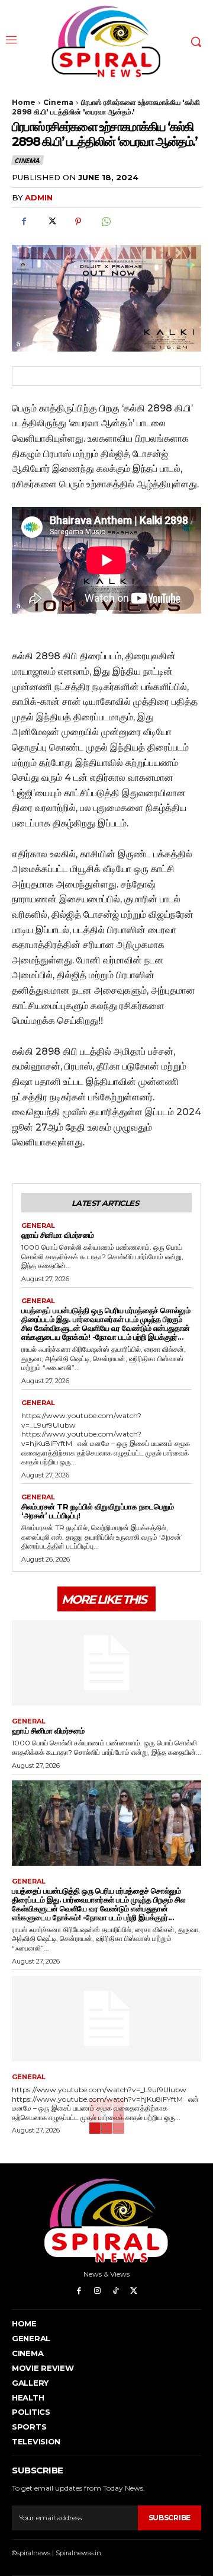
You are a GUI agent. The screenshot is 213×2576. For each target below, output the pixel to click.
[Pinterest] (78, 222)
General (38, 1226)
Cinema (58, 102)
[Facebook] (24, 222)
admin (39, 197)
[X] (51, 222)
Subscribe (170, 2518)
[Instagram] (97, 2291)
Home (24, 102)
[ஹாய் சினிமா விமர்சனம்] (106, 1663)
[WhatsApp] (105, 222)
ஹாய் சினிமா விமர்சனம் (58, 1235)
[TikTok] (116, 2291)
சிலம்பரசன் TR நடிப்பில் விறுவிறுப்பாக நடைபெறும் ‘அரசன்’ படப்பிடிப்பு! (97, 1511)
